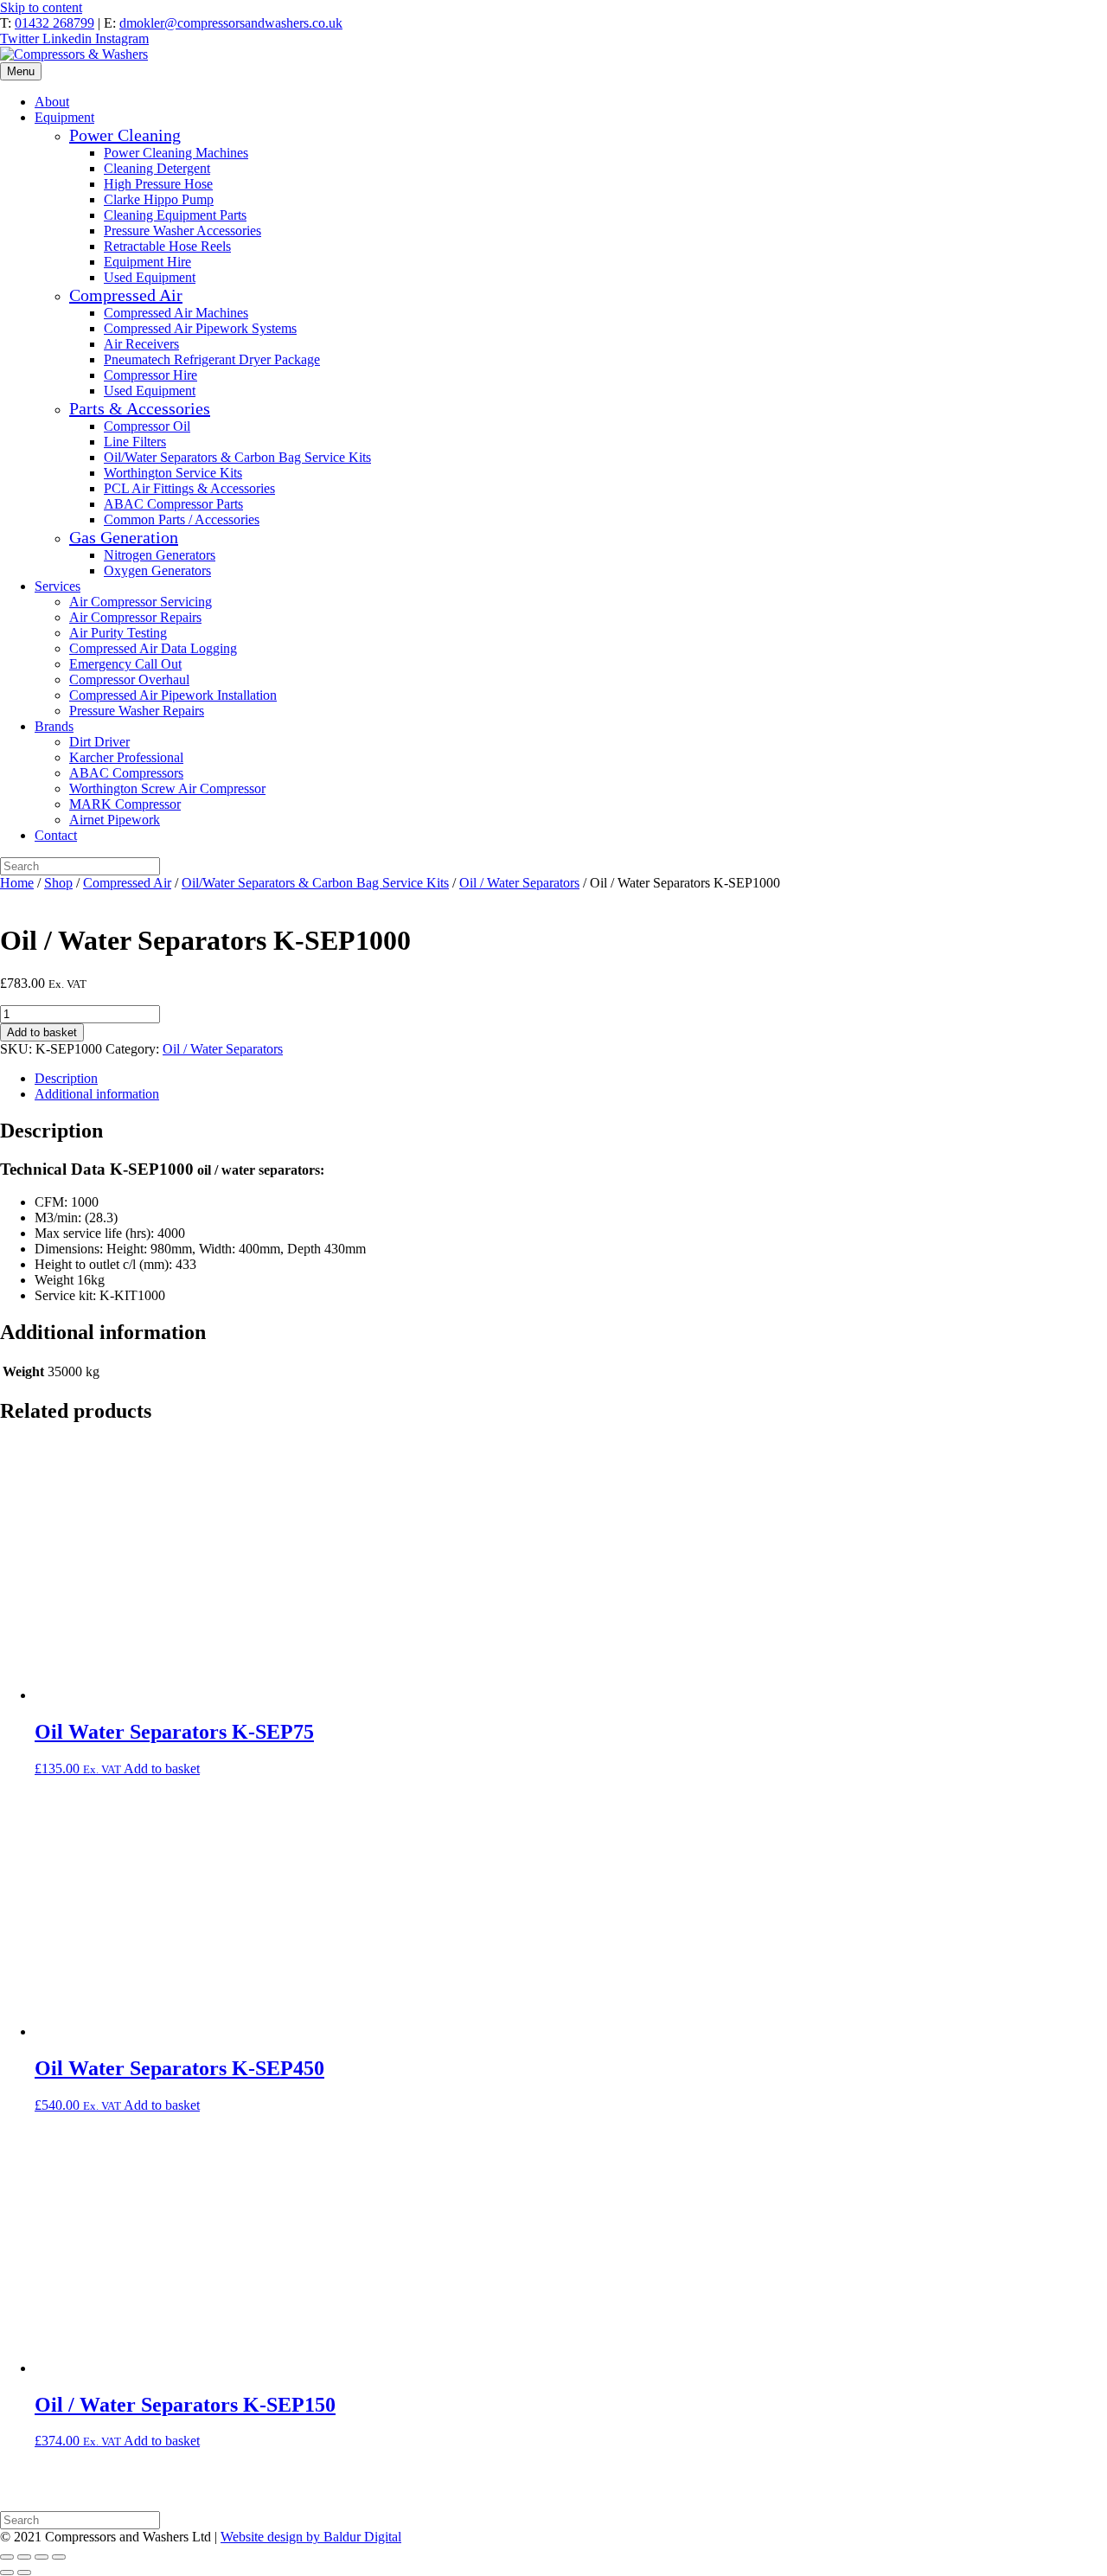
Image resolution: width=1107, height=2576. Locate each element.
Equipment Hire (147, 262)
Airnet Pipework (115, 820)
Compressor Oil (147, 426)
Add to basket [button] (162, 1769)
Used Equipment (150, 277)
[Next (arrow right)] (24, 2573)
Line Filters (135, 442)
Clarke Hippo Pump (159, 199)
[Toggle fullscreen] (24, 2557)
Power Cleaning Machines (176, 153)
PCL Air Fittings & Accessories (189, 488)
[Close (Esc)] (59, 2557)
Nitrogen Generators (160, 555)
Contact (56, 835)
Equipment (64, 117)
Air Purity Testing (118, 633)
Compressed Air (126, 295)
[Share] (42, 2557)
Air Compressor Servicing (141, 602)
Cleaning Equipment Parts (175, 215)
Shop (58, 883)
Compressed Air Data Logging (153, 648)
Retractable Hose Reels (167, 246)
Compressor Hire (150, 375)
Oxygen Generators (157, 570)
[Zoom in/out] (7, 2557)
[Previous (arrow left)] (7, 2573)
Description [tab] (66, 1078)
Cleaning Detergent (157, 168)
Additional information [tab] (97, 1094)
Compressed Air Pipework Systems (200, 328)
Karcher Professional (126, 757)
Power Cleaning (125, 135)
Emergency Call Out (125, 664)
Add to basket (42, 1032)
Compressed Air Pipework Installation (173, 695)
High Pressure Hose (158, 184)
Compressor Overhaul (129, 679)
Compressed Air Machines (176, 313)
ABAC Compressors (126, 773)
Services (58, 586)
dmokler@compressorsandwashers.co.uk (231, 23)
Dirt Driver (99, 742)
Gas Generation (124, 537)
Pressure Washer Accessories (182, 231)
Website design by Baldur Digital (311, 2537)
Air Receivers (141, 344)
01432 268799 (54, 23)
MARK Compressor (125, 804)
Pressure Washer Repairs (137, 711)
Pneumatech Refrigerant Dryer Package (212, 359)
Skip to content (41, 7)
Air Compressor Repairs (135, 617)
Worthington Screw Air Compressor (167, 788)
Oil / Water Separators (519, 883)
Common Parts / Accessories (182, 519)
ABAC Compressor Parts (173, 504)
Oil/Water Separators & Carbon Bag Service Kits (237, 457)
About (52, 102)
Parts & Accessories (140, 408)
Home (17, 883)
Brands (54, 726)
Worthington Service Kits (173, 473)
